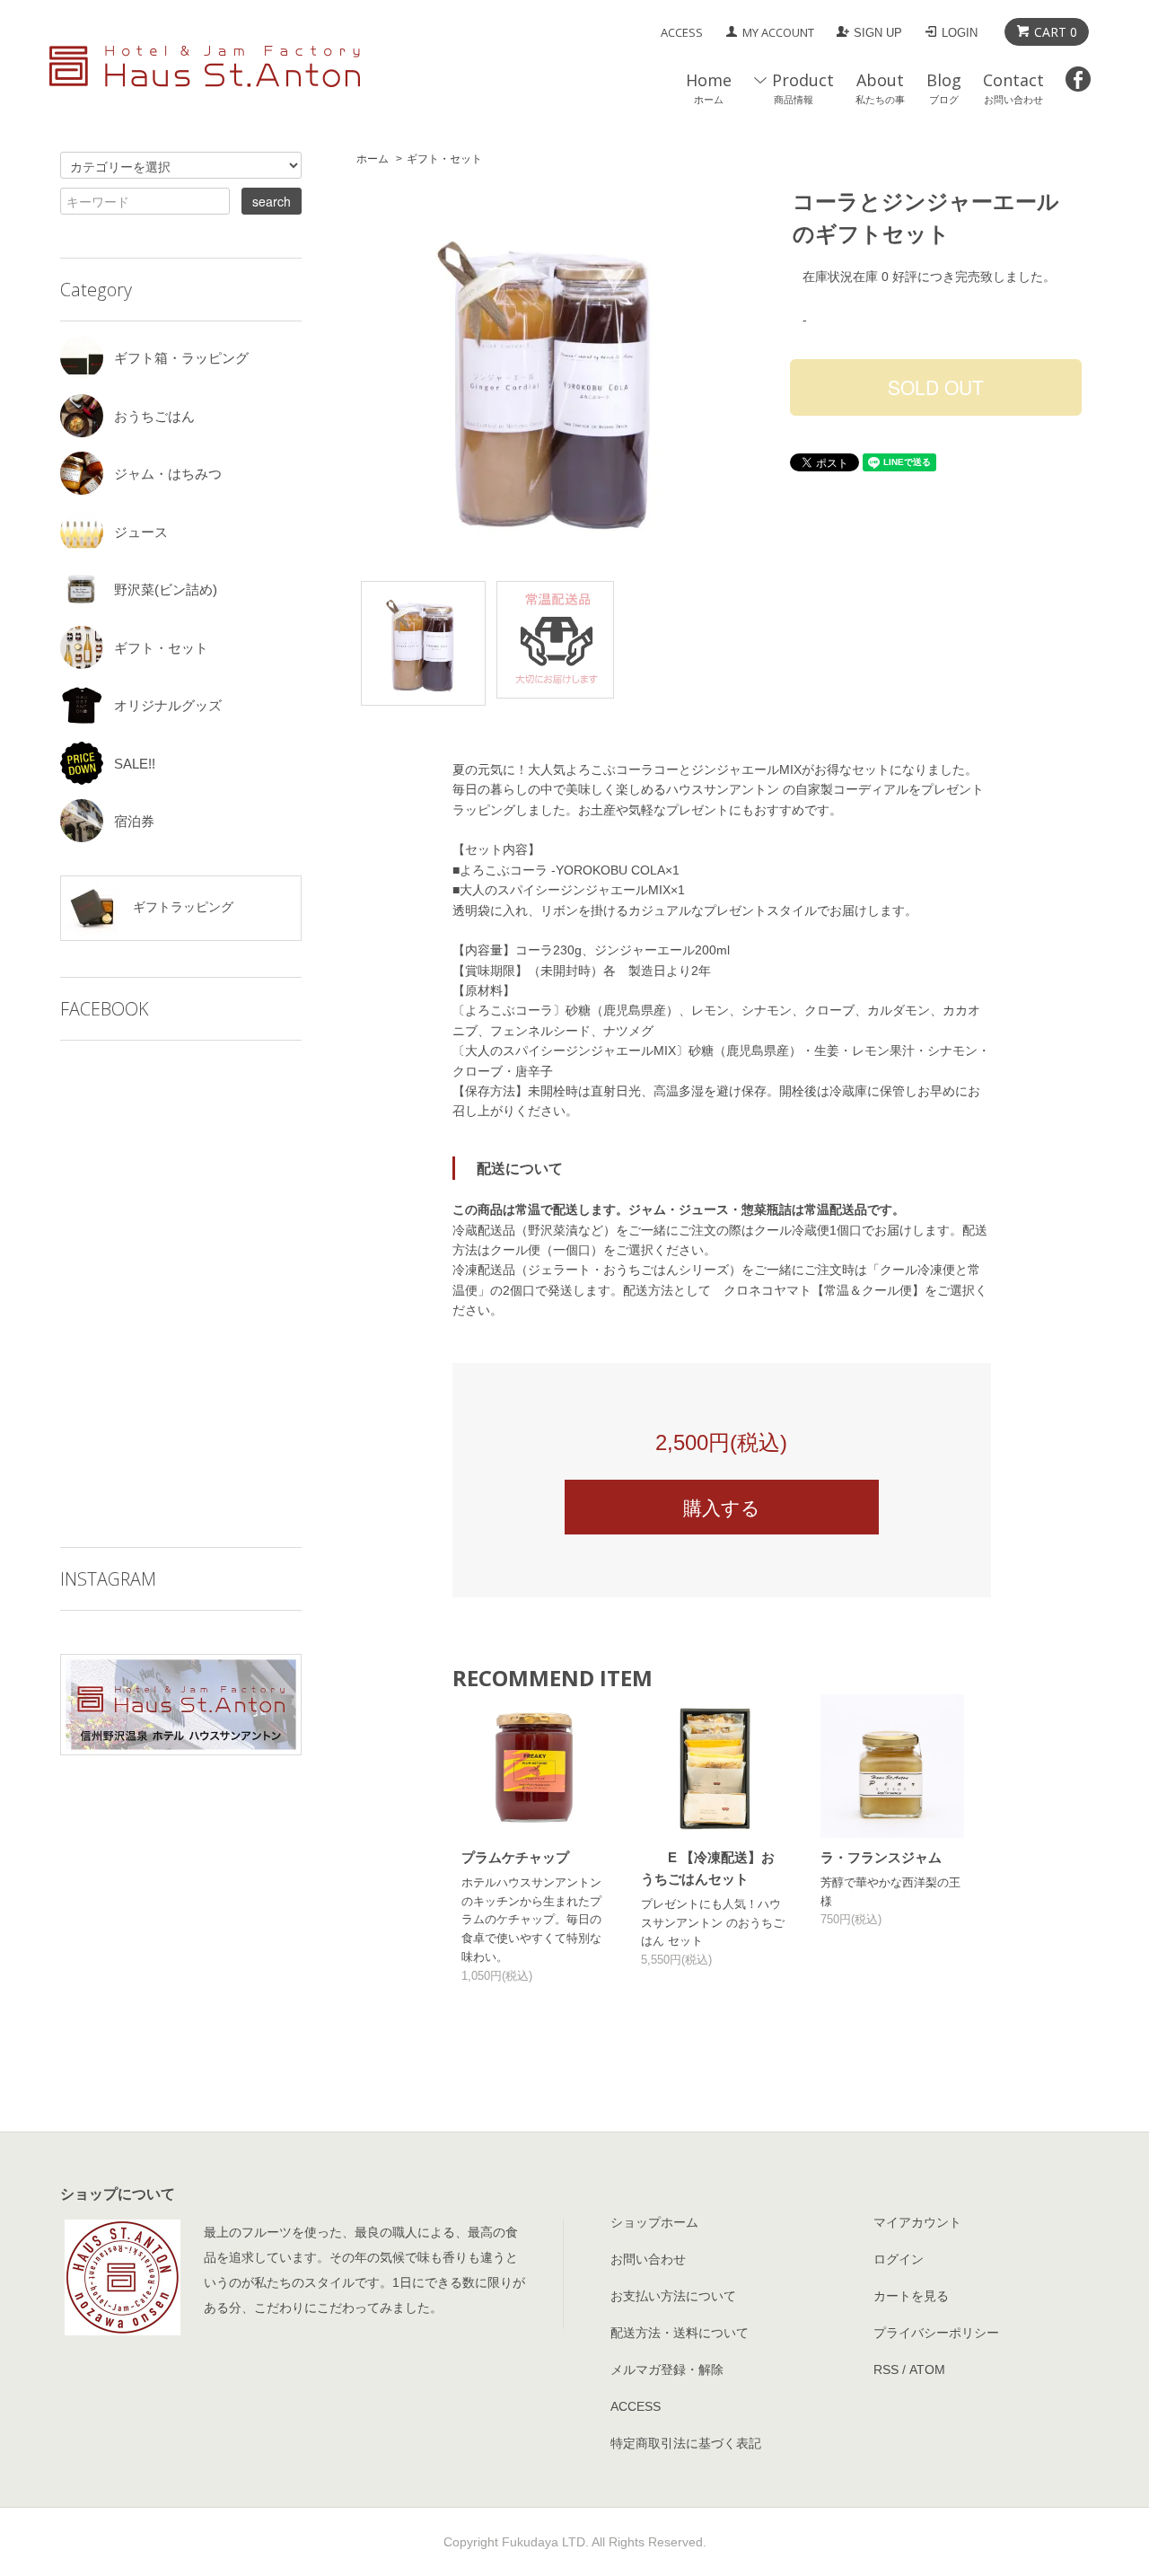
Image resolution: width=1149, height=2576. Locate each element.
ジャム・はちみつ (168, 474)
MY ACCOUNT (778, 32)
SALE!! (135, 764)
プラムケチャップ (515, 1857)
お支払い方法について (673, 2296)
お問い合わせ (648, 2259)
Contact (1013, 88)
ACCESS (682, 32)
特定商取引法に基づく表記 (686, 2443)
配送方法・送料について (680, 2333)
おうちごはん (154, 416)
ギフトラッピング (181, 907)
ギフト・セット (444, 159)
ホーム (373, 159)
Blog (944, 88)
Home (709, 88)
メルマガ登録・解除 (667, 2369)
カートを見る (911, 2296)
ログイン (899, 2259)
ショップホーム (654, 2222)
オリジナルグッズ (168, 705)
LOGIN (960, 33)
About (880, 88)
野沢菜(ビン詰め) (166, 589)
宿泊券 (134, 821)
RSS (886, 2369)
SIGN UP (878, 33)
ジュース (141, 532)
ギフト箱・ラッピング (181, 358)
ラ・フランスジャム (881, 1857)
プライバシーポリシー (936, 2333)
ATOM (927, 2369)
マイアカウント (917, 2222)
